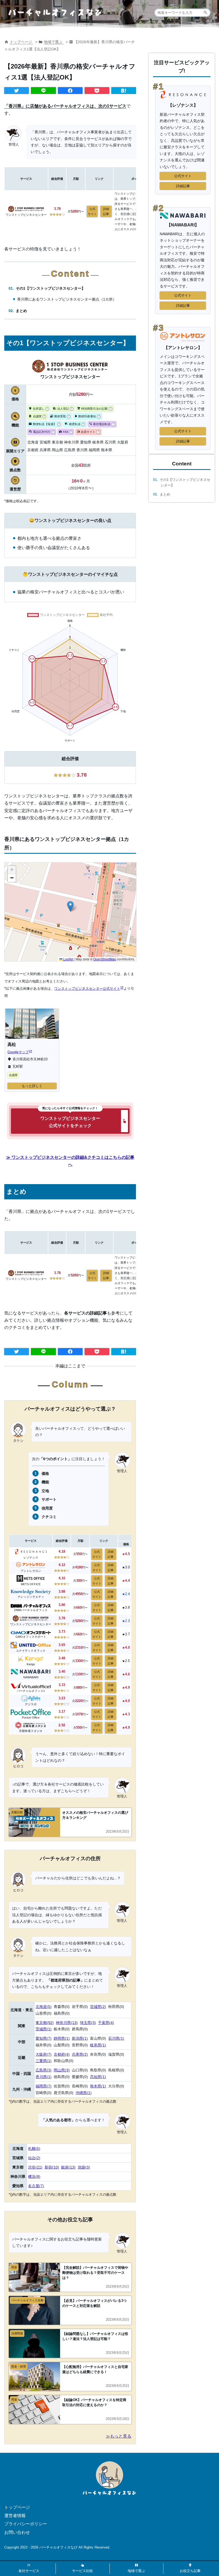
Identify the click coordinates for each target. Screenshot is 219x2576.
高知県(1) (98, 2077)
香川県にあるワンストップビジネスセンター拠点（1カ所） (67, 299)
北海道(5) (44, 2007)
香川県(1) (44, 2077)
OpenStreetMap (105, 959)
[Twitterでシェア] (17, 91)
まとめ (21, 311)
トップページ (21, 42)
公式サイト (92, 211)
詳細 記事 (106, 211)
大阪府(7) (44, 2054)
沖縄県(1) (84, 2093)
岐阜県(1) (98, 2045)
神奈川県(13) (67, 2023)
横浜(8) (34, 2176)
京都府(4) (62, 2054)
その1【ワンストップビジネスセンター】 (50, 288)
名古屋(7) (36, 2186)
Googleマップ (18, 1052)
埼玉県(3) (88, 2023)
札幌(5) (34, 2148)
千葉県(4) (106, 2023)
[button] (70, 906)
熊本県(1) (98, 2086)
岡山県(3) (62, 2070)
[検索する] (206, 13)
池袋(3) (84, 2167)
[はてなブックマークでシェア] (124, 91)
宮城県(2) (98, 2007)
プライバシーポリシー (26, 2524)
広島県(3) (44, 2070)
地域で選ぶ (54, 42)
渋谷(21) (35, 2167)
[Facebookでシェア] (70, 91)
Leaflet (68, 959)
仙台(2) (34, 2158)
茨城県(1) (44, 2029)
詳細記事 (183, 186)
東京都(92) (45, 2023)
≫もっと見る (119, 2436)
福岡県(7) (44, 2086)
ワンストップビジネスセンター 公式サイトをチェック (70, 1122)
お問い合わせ (17, 2532)
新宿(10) (52, 2167)
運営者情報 (15, 2516)
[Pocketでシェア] (97, 91)
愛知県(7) (44, 2038)
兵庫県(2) (80, 2054)
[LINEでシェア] (43, 91)
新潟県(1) (80, 2038)
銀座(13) (68, 2167)
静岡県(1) (62, 2038)
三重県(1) (44, 2061)
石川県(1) (116, 2038)
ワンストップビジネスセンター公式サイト (87, 989)
